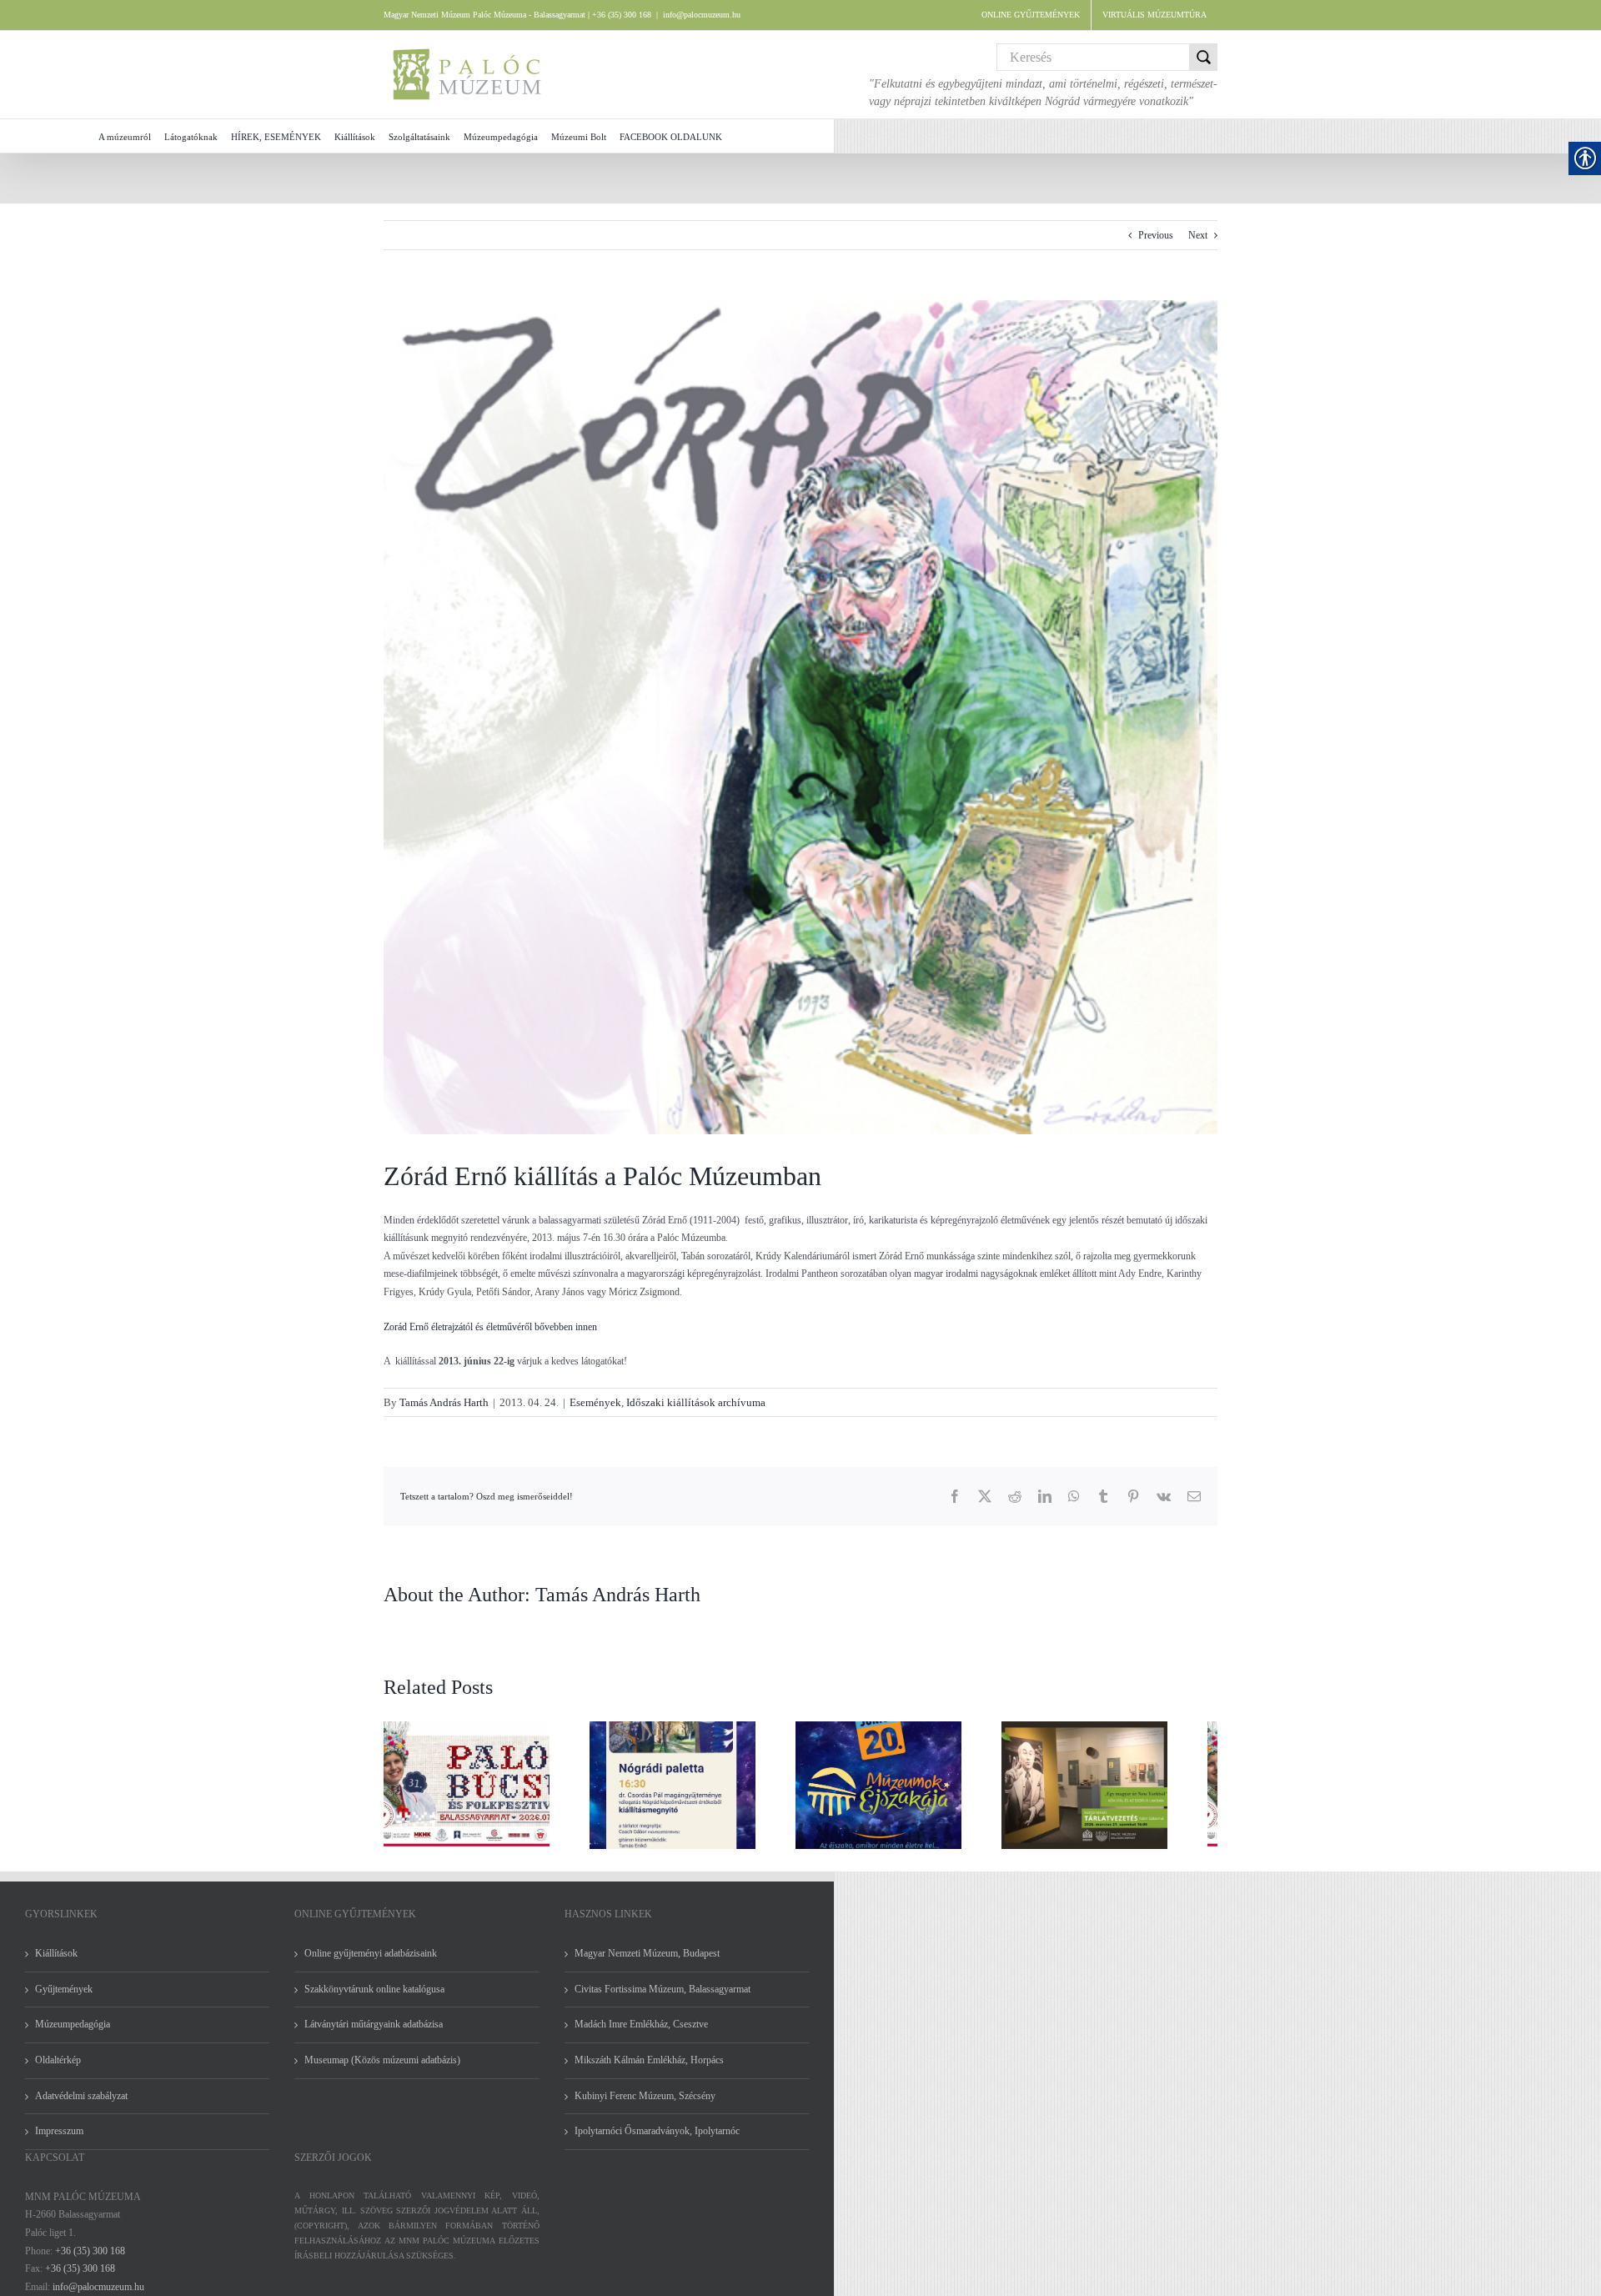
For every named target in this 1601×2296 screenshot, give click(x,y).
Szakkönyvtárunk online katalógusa (374, 1999)
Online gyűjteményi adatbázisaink (371, 1963)
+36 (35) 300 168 (90, 2261)
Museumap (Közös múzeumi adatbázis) (382, 2070)
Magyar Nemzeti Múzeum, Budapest (647, 1963)
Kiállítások (56, 1963)
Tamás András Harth (444, 1402)
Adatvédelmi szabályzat (81, 2106)
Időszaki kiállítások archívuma (696, 1402)
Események (595, 1402)
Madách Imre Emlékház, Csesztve (641, 2034)
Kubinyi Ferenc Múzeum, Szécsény (645, 2106)
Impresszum (59, 2141)
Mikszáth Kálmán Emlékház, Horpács (649, 2070)
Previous (1156, 235)
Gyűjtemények (64, 1999)
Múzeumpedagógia (73, 2034)
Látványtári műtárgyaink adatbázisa (374, 2034)
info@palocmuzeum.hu (702, 15)
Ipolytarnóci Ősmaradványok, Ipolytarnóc (657, 2141)
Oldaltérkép (58, 2070)
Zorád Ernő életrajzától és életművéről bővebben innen (490, 1327)
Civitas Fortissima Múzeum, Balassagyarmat (662, 1999)
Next (1198, 235)
